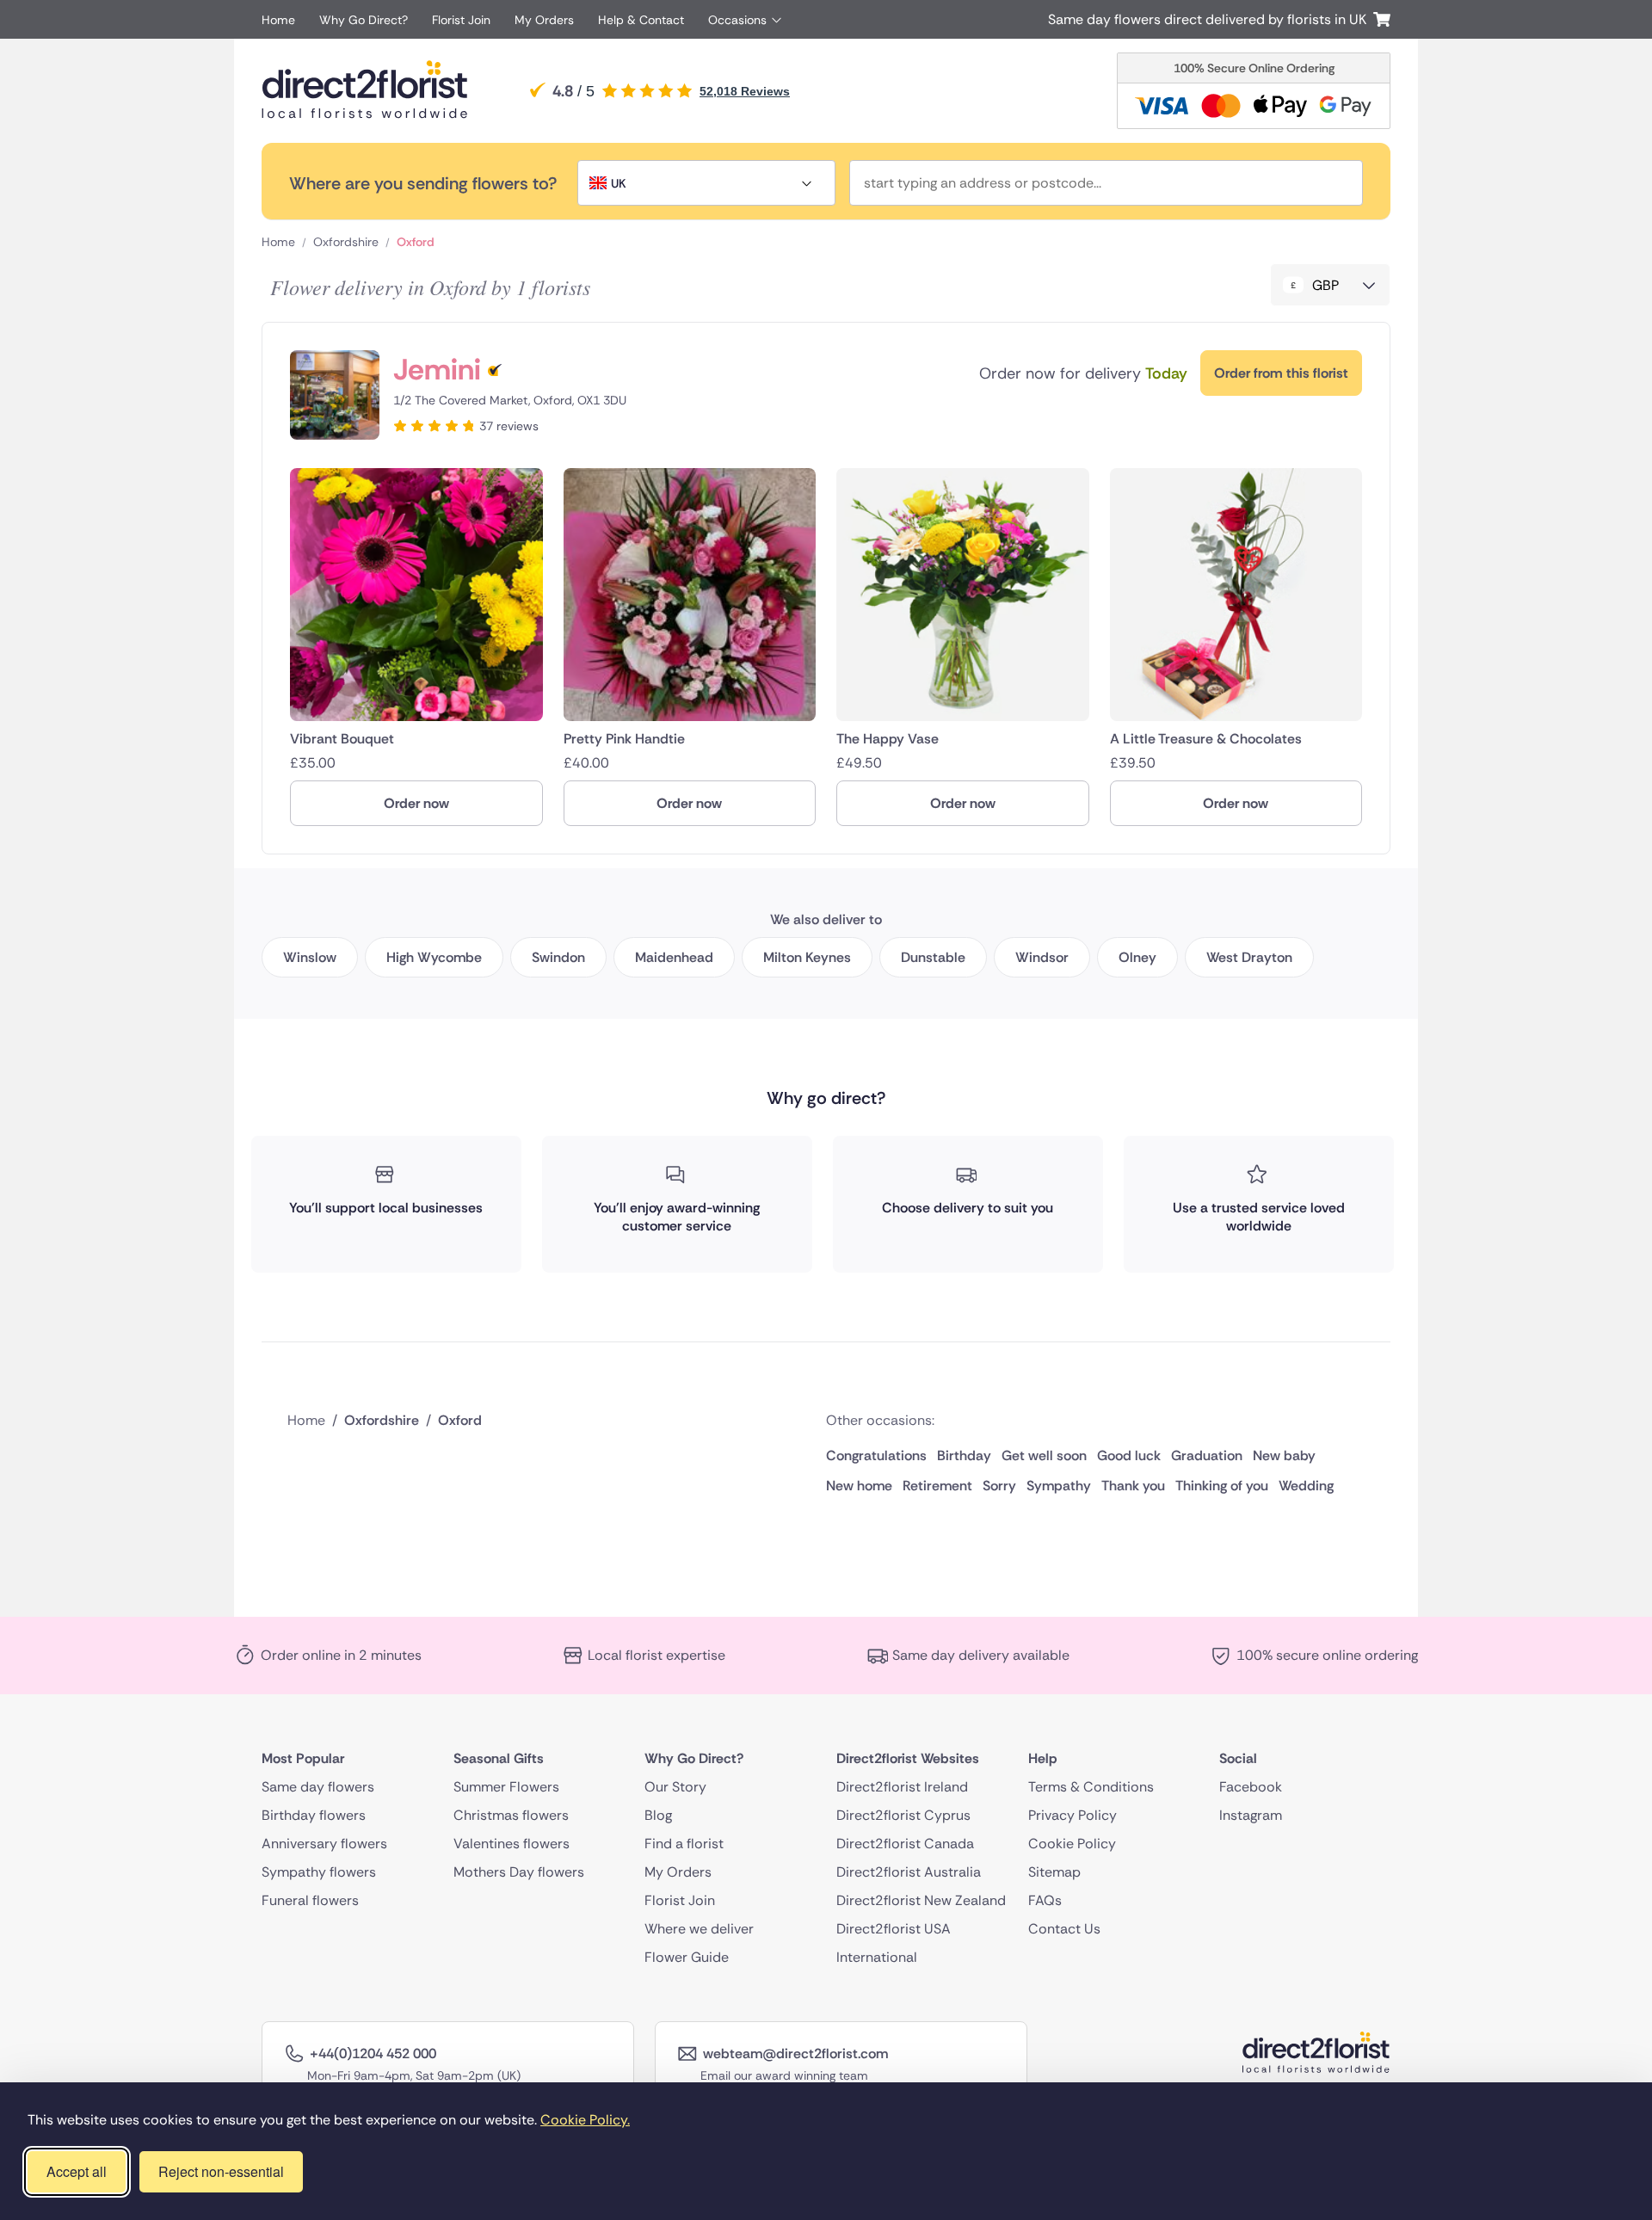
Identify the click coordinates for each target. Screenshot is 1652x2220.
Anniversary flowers (324, 1844)
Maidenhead (674, 957)
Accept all (77, 2171)
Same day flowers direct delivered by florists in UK (1211, 19)
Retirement (937, 1486)
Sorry (999, 1486)
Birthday (964, 1455)
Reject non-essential (221, 2171)
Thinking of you (1222, 1486)
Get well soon (1044, 1455)
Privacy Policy (1073, 1815)
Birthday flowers (314, 1815)
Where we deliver (699, 1929)
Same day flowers (318, 1787)
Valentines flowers (512, 1844)
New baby (1284, 1455)
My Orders (544, 20)
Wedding (1306, 1486)
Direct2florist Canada (905, 1844)
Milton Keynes (807, 957)
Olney (1137, 957)
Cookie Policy (1072, 1844)
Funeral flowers (310, 1900)
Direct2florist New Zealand (921, 1900)
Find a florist (684, 1844)
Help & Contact (641, 20)
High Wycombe (434, 957)
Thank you (1133, 1486)
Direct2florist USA (894, 1929)
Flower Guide (687, 1957)
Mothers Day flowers (519, 1872)
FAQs (1045, 1900)
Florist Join (461, 20)
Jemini (437, 370)
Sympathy (1059, 1486)
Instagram (1251, 1815)
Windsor (1042, 957)
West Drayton (1249, 957)
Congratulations (876, 1455)
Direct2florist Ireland (902, 1787)
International (877, 1957)
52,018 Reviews (745, 91)
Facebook (1251, 1787)
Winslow (310, 957)
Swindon (558, 957)
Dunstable (933, 957)
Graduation (1207, 1455)
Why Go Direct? (364, 20)
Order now (416, 803)
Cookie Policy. (585, 2120)
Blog (658, 1815)
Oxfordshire (346, 242)
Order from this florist (1281, 373)
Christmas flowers (511, 1815)
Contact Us (1064, 1929)
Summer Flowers (506, 1787)
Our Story (675, 1787)
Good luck (1129, 1455)
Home (278, 20)
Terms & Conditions (1091, 1787)
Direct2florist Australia (909, 1872)
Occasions (737, 20)
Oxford (416, 242)
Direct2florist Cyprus (903, 1815)
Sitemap (1054, 1872)
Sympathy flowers (319, 1872)
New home (859, 1486)
